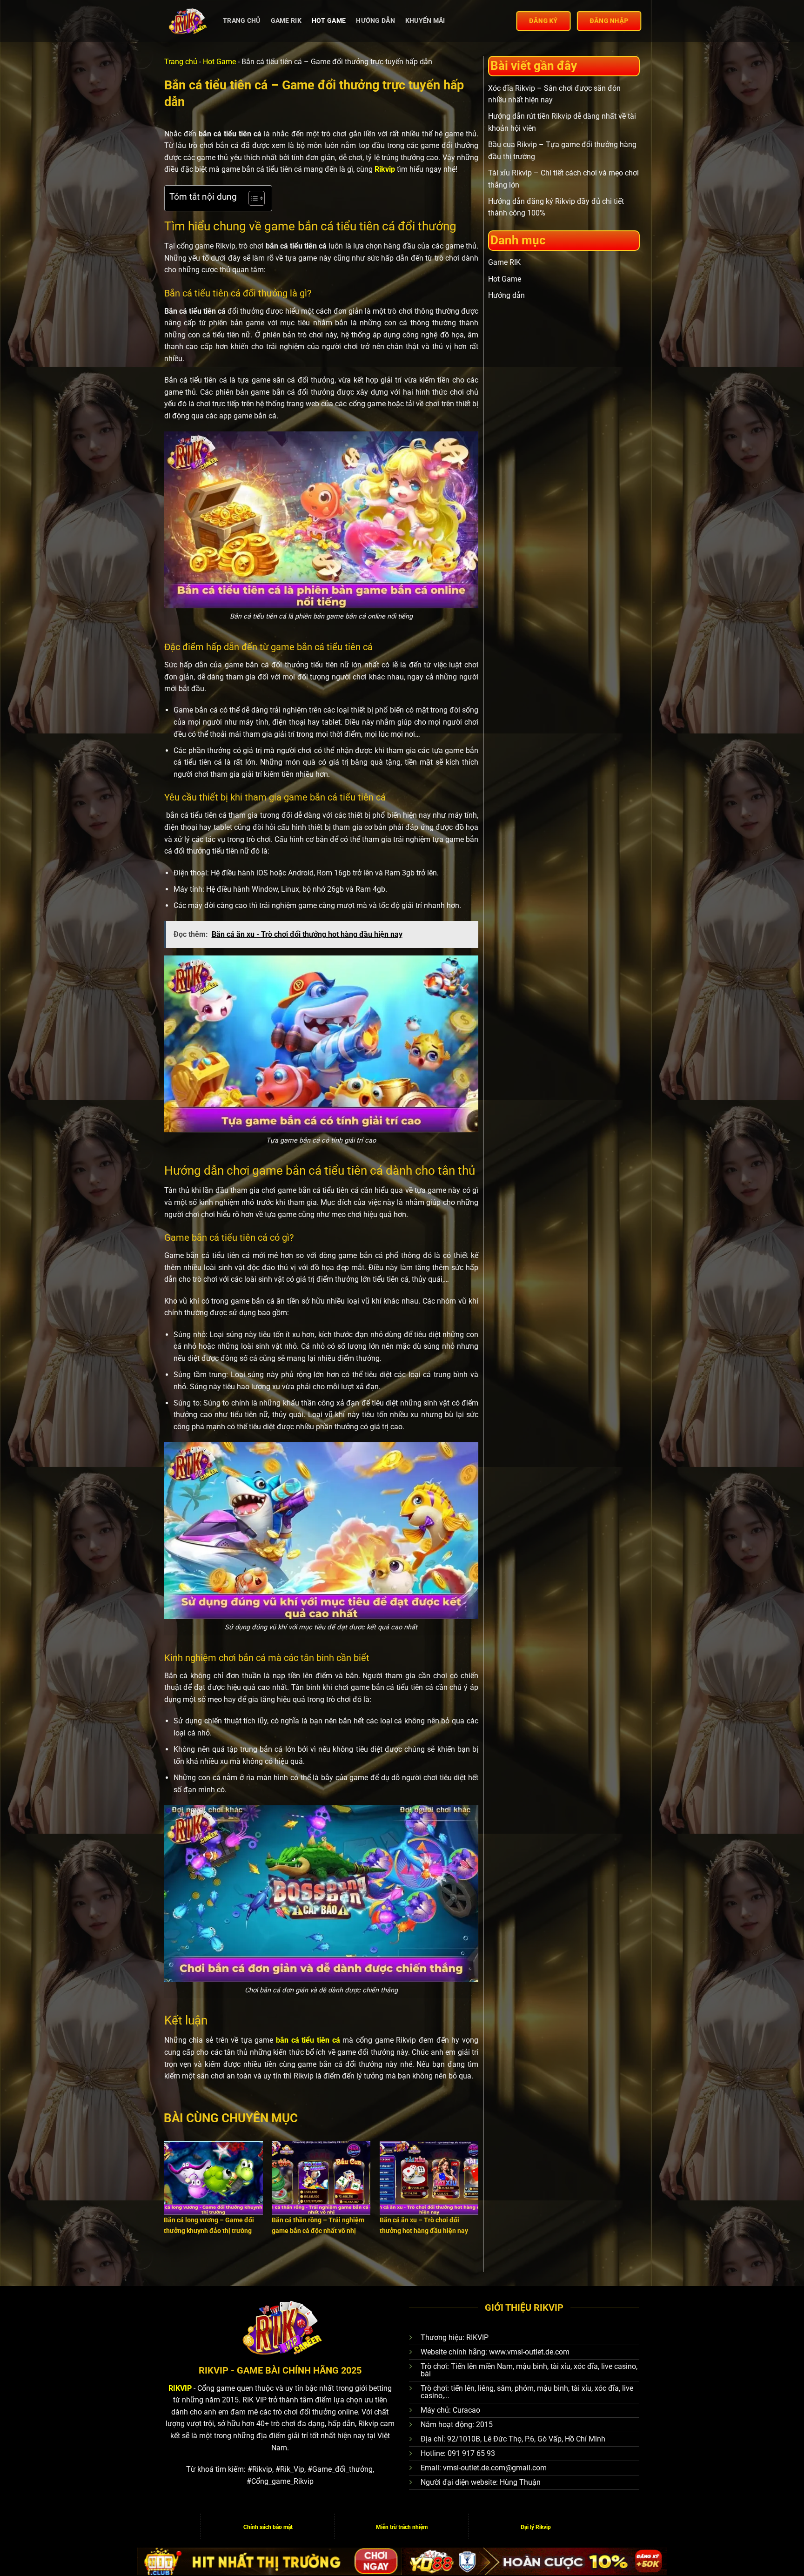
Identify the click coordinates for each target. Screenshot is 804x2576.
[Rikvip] (187, 21)
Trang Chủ (242, 21)
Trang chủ (181, 62)
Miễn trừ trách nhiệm (402, 2527)
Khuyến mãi (425, 21)
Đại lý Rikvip (536, 2527)
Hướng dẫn (375, 21)
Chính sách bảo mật (268, 2527)
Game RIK (286, 21)
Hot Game (329, 21)
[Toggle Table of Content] (252, 198)
